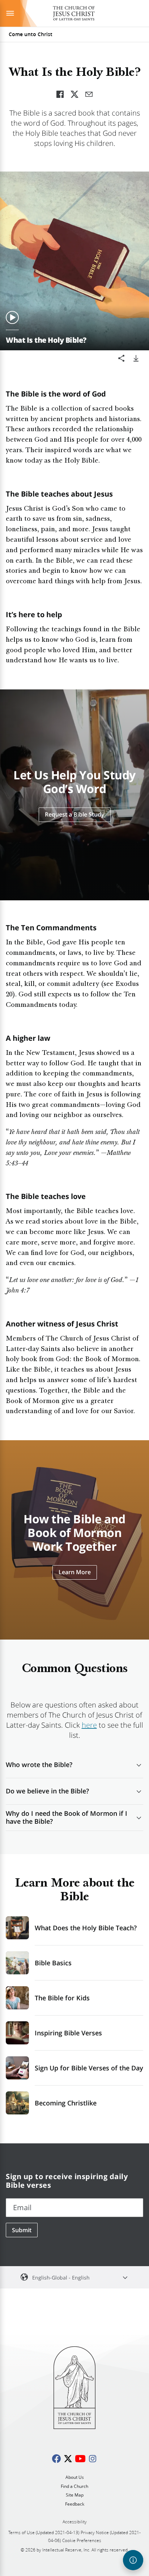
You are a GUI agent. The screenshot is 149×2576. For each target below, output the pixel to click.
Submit (22, 2230)
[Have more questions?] (133, 2560)
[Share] (122, 358)
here (89, 1725)
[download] (136, 358)
